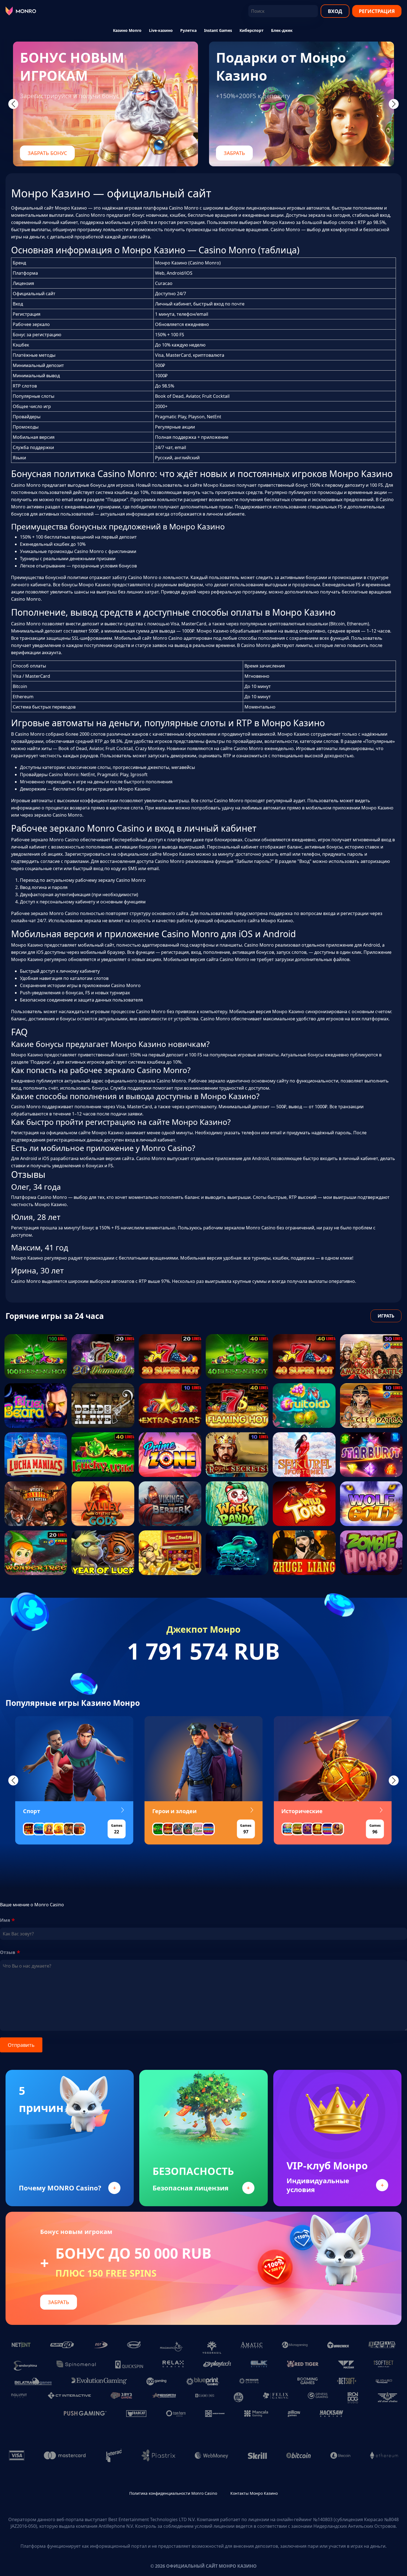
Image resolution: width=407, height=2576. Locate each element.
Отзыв (8, 1952)
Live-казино (161, 30)
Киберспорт (252, 30)
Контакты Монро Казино (254, 2493)
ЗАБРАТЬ (234, 153)
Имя (5, 1920)
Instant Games (218, 30)
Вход (335, 11)
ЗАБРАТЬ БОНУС (47, 153)
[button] (13, 1780)
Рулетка (188, 30)
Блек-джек (282, 30)
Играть (386, 1316)
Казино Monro (127, 30)
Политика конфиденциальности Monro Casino (173, 2493)
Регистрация (377, 11)
